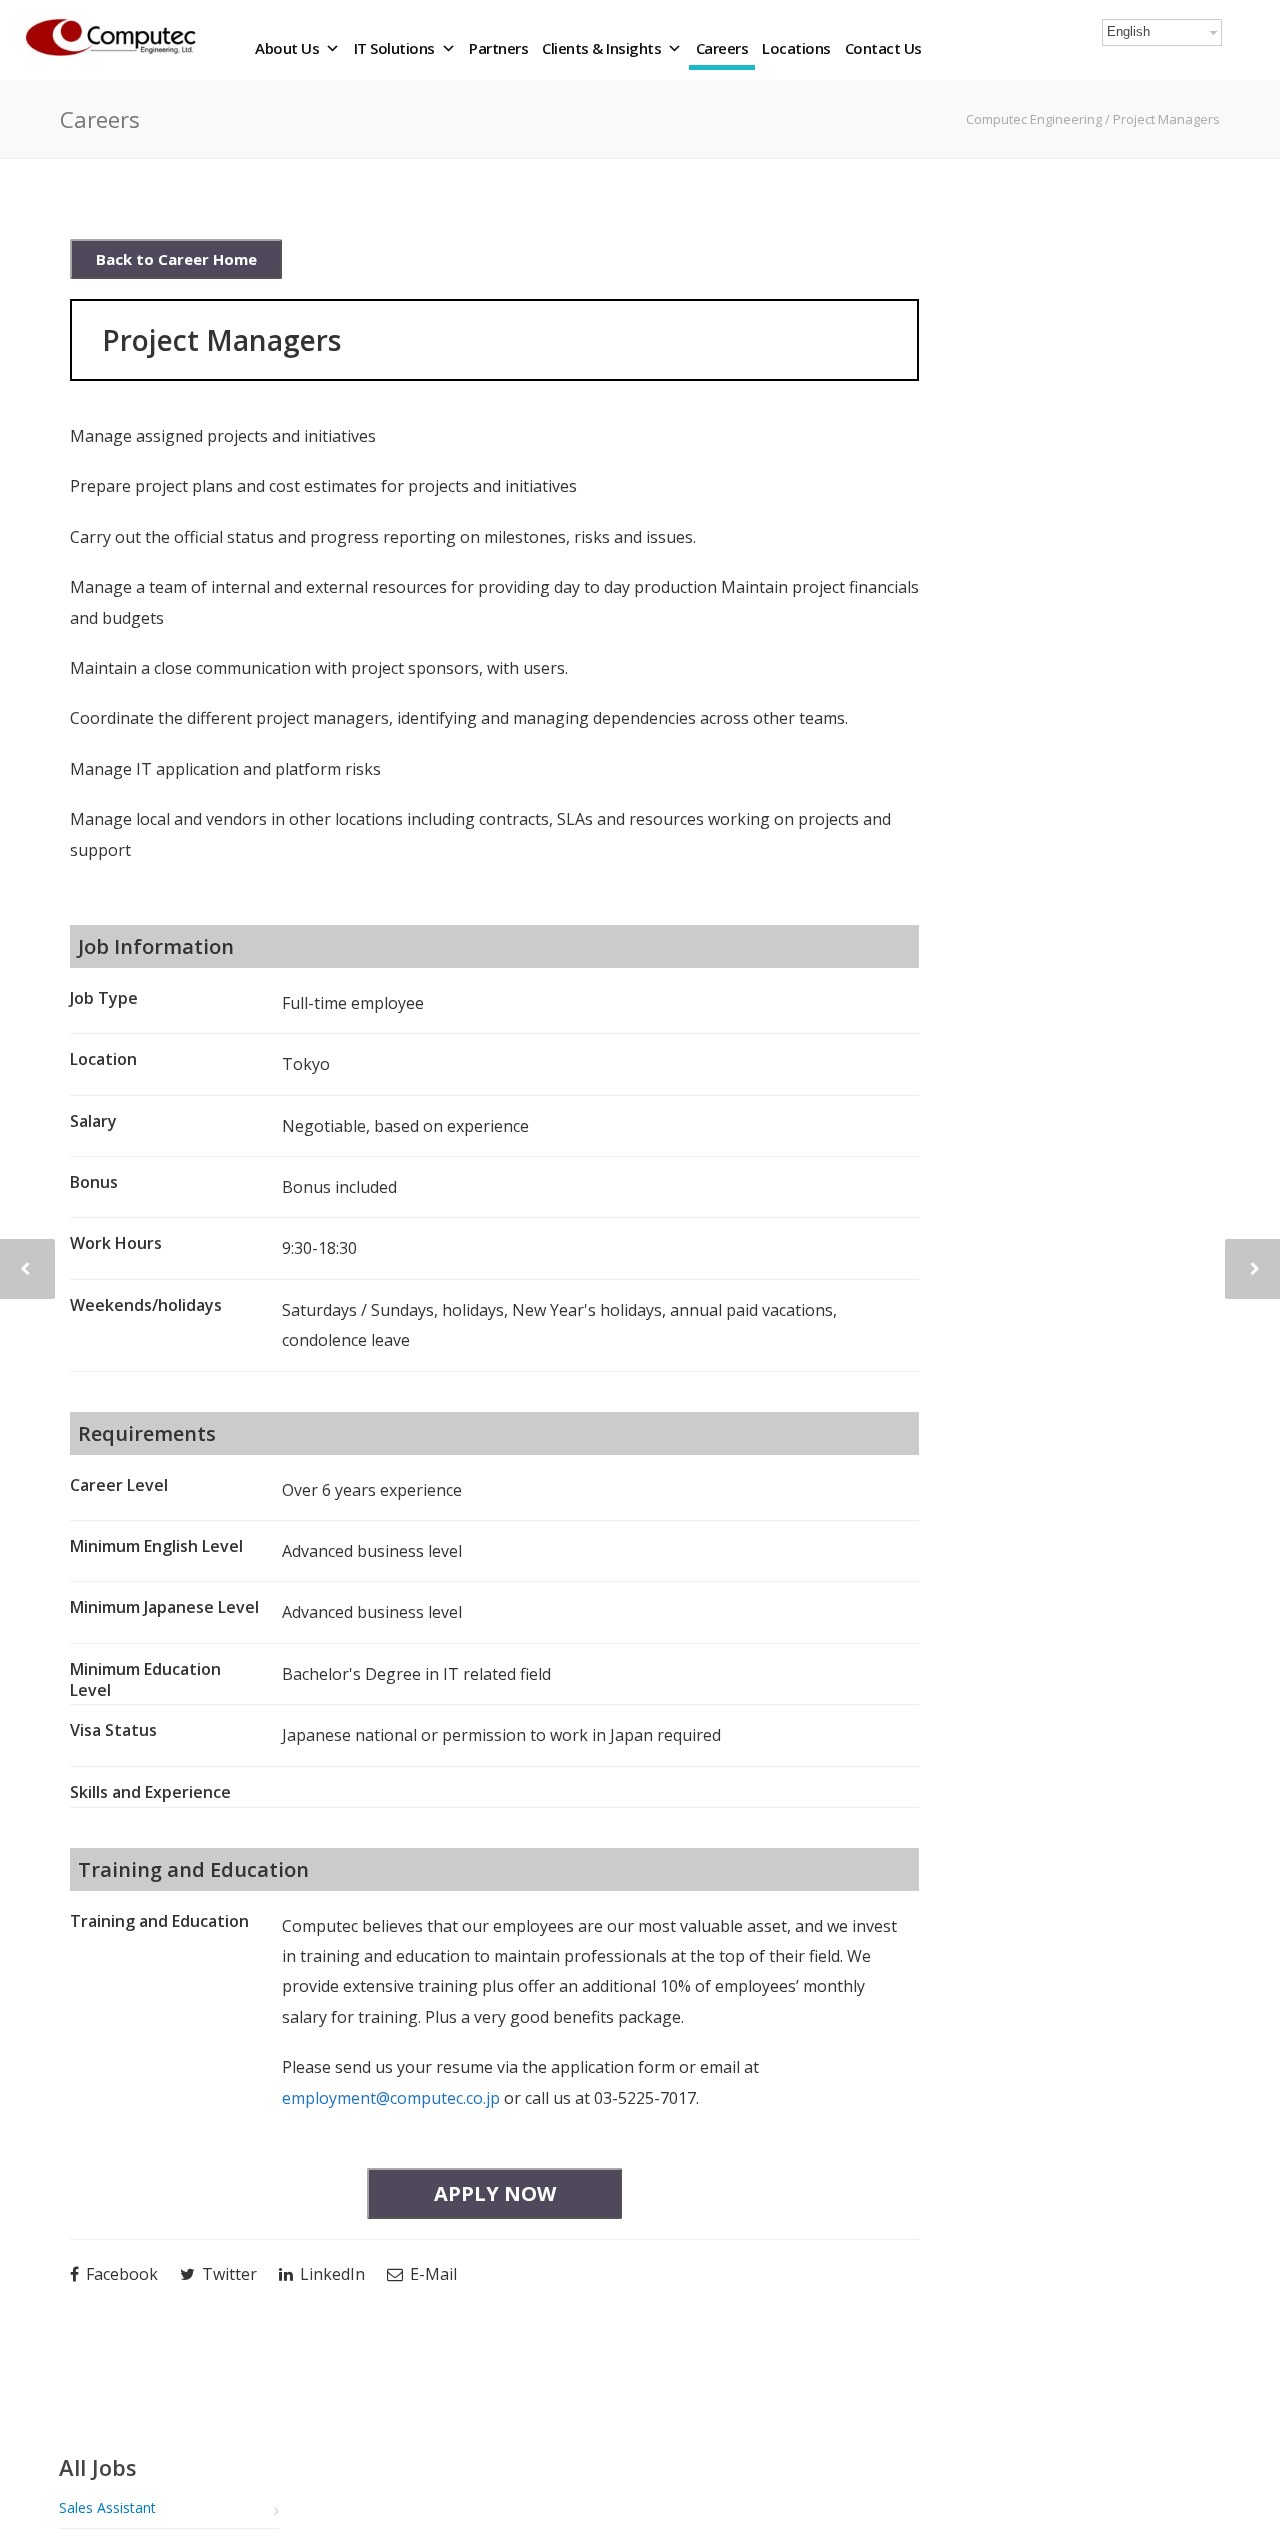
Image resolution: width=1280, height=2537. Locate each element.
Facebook (120, 2274)
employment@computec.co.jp (391, 2098)
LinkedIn (330, 2274)
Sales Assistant (107, 2507)
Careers (722, 48)
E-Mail (431, 2274)
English (1128, 31)
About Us (287, 48)
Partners (498, 48)
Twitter (227, 2274)
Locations (796, 48)
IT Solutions (394, 48)
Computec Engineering (1035, 119)
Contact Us (883, 48)
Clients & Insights (601, 48)
